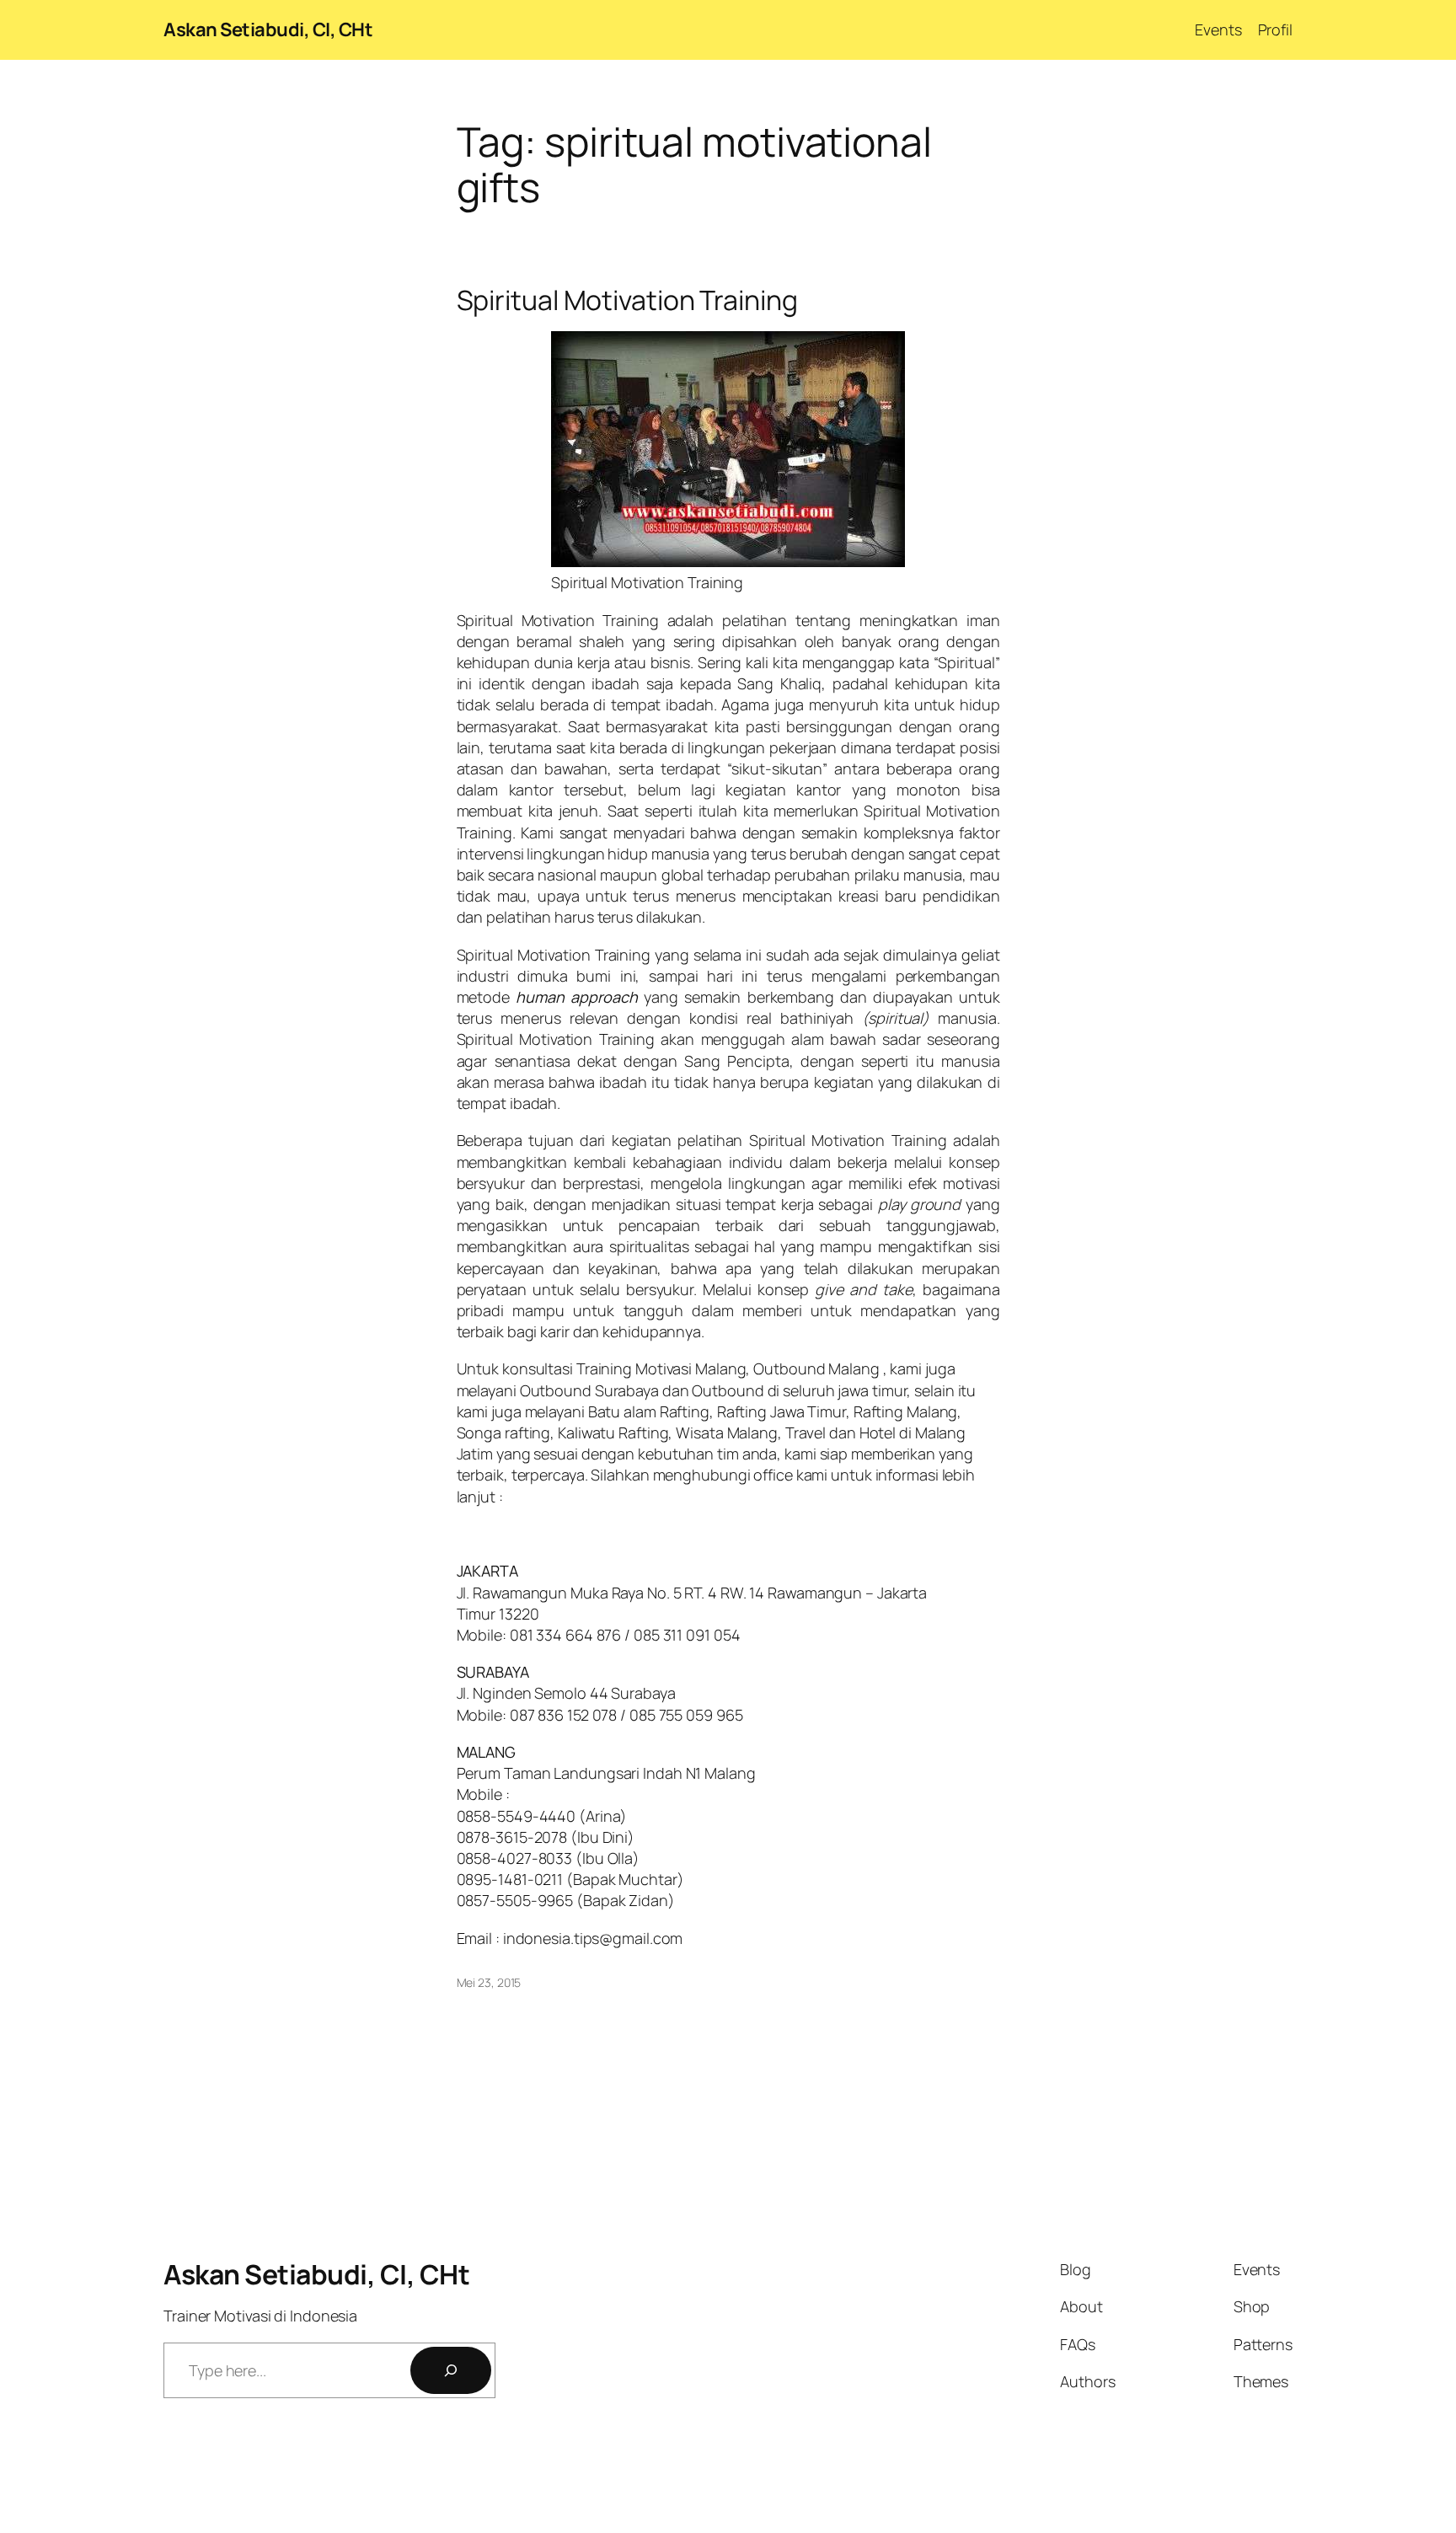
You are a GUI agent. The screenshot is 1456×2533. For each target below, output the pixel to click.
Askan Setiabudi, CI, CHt (268, 29)
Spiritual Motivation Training (627, 300)
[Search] (451, 2370)
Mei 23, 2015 (489, 1982)
